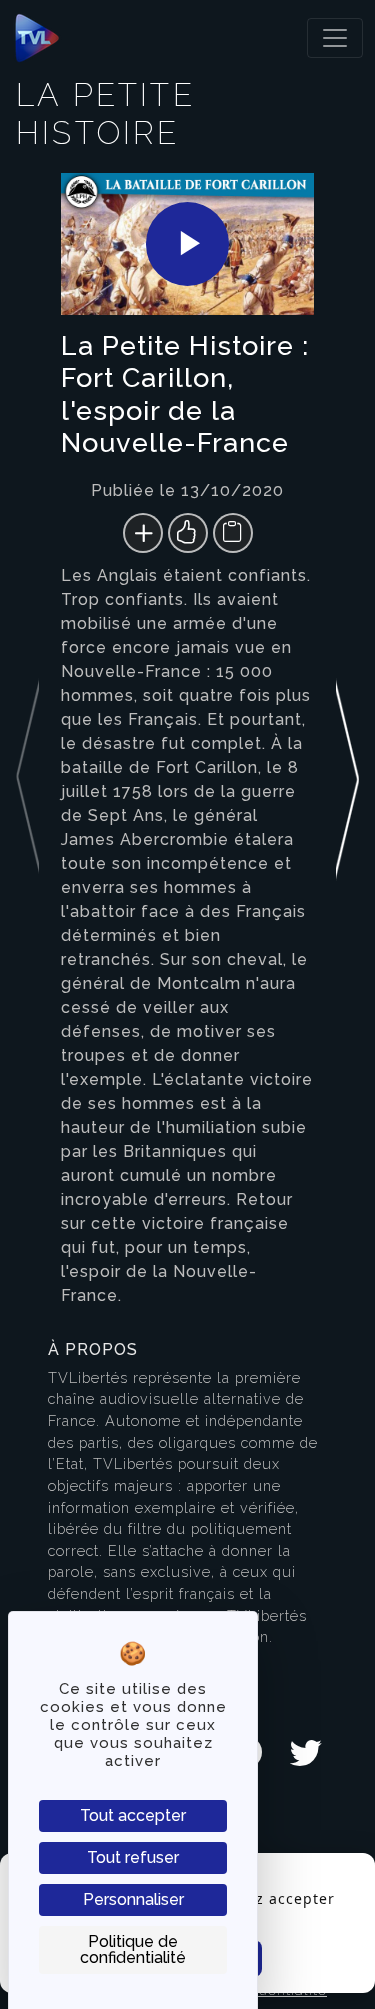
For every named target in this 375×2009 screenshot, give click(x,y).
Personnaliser (133, 1899)
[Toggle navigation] (335, 38)
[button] (347, 743)
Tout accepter (133, 1815)
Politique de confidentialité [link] (133, 1949)
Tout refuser (133, 1857)
